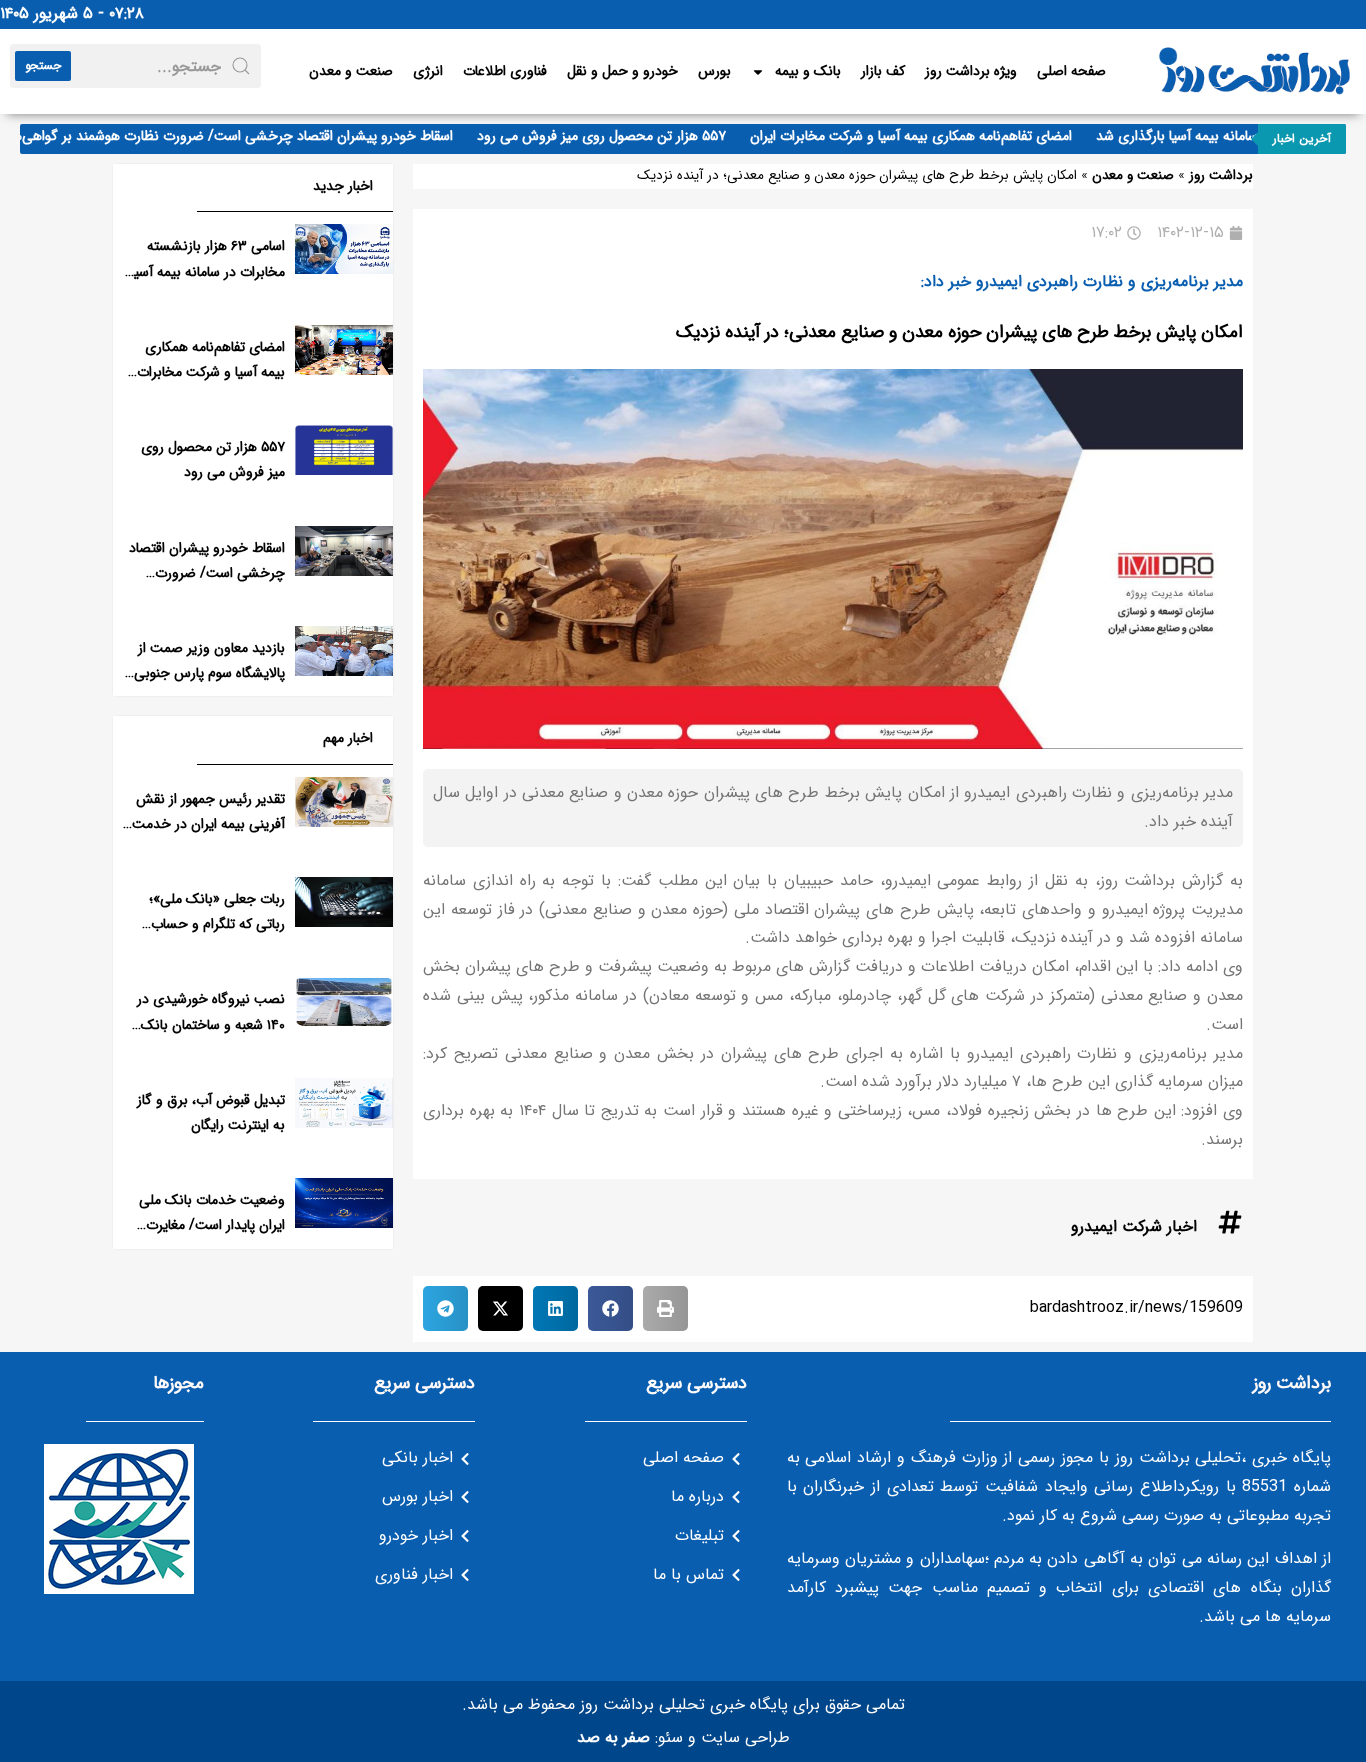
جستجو (43, 65)
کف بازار (883, 71)
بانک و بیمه (808, 71)
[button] (665, 1308)
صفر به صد (613, 1737)
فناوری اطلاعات (505, 71)
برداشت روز (1221, 175)
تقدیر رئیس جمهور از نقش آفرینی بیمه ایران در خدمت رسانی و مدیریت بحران (208, 824)
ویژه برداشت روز (971, 71)
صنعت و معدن (351, 71)
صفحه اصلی (1071, 71)
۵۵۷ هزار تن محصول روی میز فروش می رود (624, 136)
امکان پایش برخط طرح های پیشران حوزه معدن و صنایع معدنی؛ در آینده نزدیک (959, 332)
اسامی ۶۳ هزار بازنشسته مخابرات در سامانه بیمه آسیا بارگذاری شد (208, 271)
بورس (714, 71)
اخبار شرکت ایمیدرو (1134, 1226)
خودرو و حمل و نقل (622, 71)
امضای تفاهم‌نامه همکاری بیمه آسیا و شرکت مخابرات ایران (934, 136)
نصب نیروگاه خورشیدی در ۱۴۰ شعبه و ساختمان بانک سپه (211, 1024)
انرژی (428, 71)
